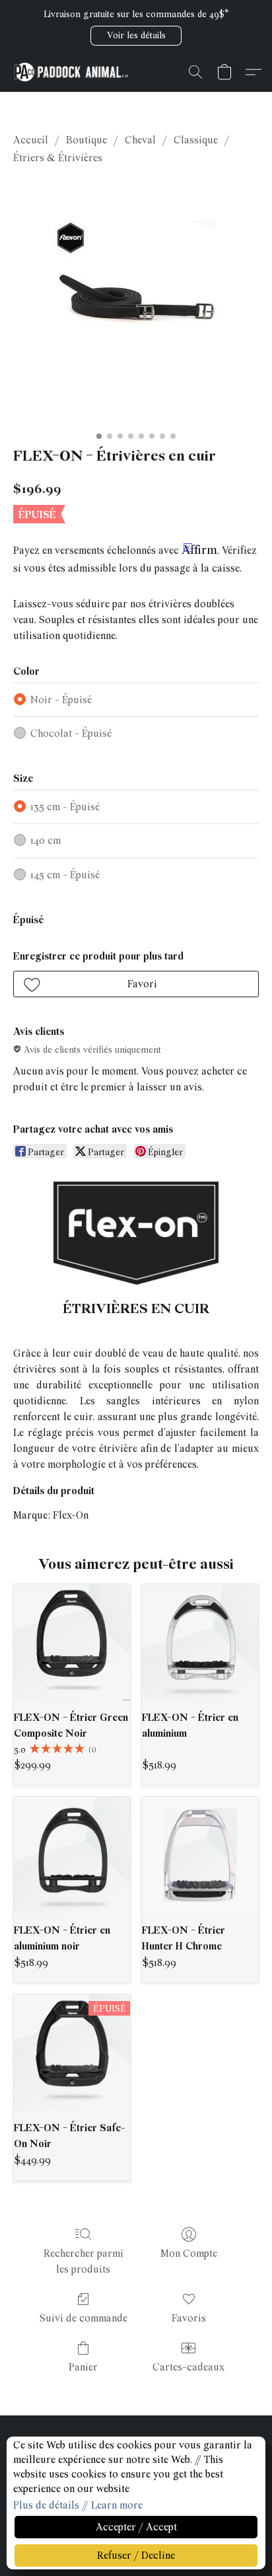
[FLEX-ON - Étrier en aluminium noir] (72, 1855)
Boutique (86, 140)
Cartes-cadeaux (188, 2367)
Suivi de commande (84, 2318)
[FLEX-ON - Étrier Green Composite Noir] (72, 1642)
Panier (83, 2367)
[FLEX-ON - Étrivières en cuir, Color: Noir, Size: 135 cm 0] (136, 303)
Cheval (140, 140)
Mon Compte (189, 2254)
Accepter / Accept (136, 2527)
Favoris (189, 2318)
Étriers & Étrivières (58, 158)
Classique (196, 140)
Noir (61, 700)
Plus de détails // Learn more (78, 2505)
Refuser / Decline (136, 2556)
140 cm (46, 841)
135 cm (65, 807)
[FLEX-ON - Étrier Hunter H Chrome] (200, 1855)
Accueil (31, 140)
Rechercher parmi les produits (84, 2261)
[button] (136, 36)
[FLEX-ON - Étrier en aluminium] (200, 1642)
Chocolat (71, 734)
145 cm (65, 875)
